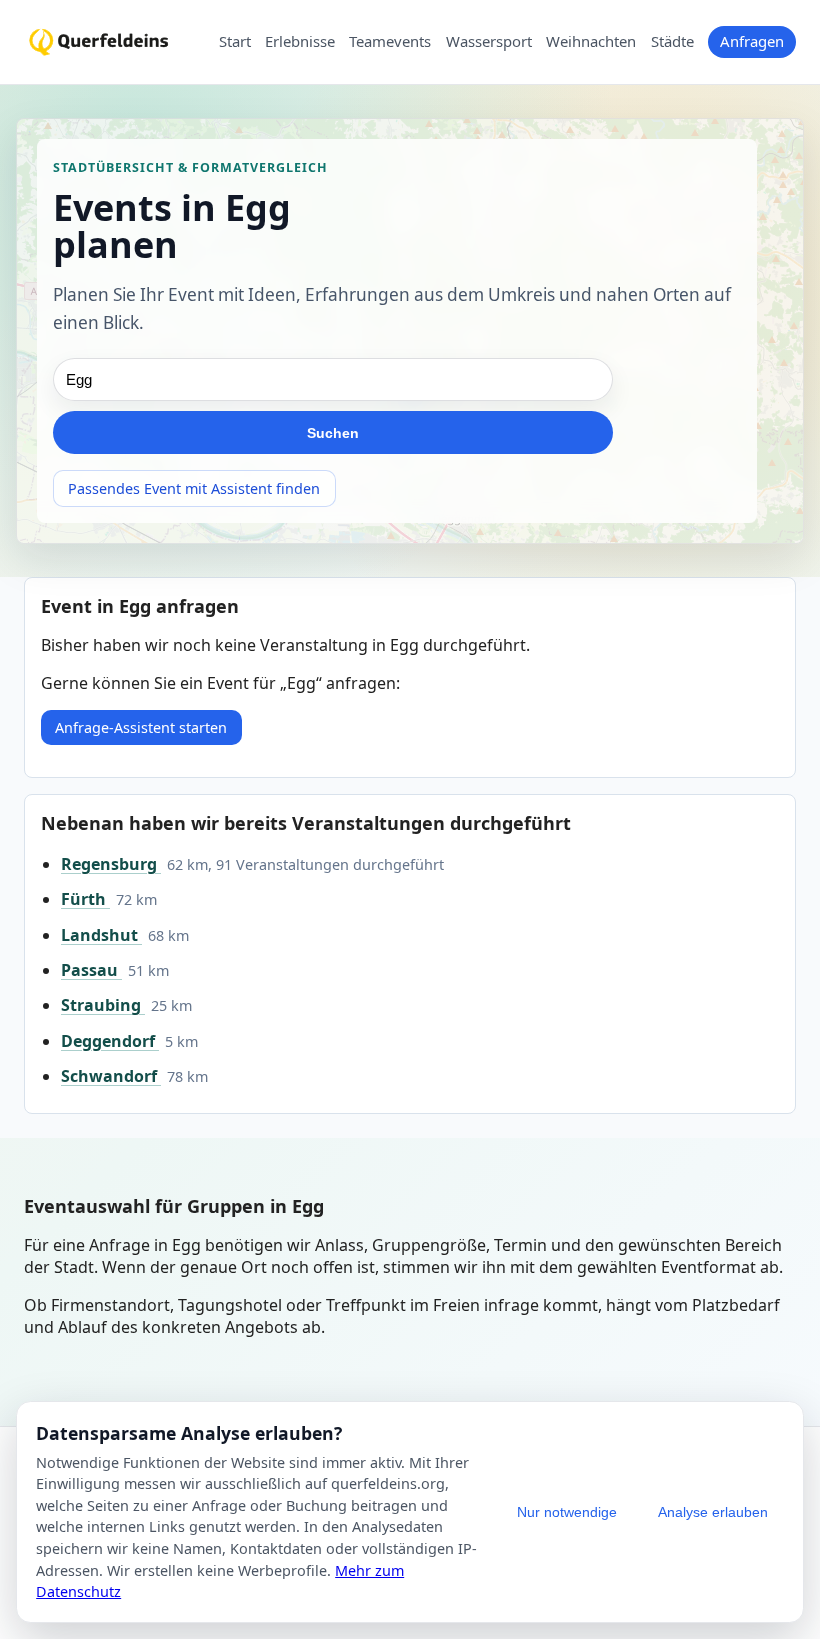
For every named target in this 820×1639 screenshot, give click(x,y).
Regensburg (111, 864)
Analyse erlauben (713, 1512)
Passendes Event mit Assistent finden (194, 488)
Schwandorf (111, 1076)
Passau (91, 970)
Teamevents (390, 42)
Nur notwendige (567, 1512)
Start (235, 42)
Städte (672, 42)
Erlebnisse (300, 42)
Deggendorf (110, 1041)
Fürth (85, 899)
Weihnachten (591, 42)
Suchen (333, 433)
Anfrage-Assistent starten (141, 727)
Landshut (101, 935)
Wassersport (489, 42)
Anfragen (752, 41)
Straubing (103, 1005)
